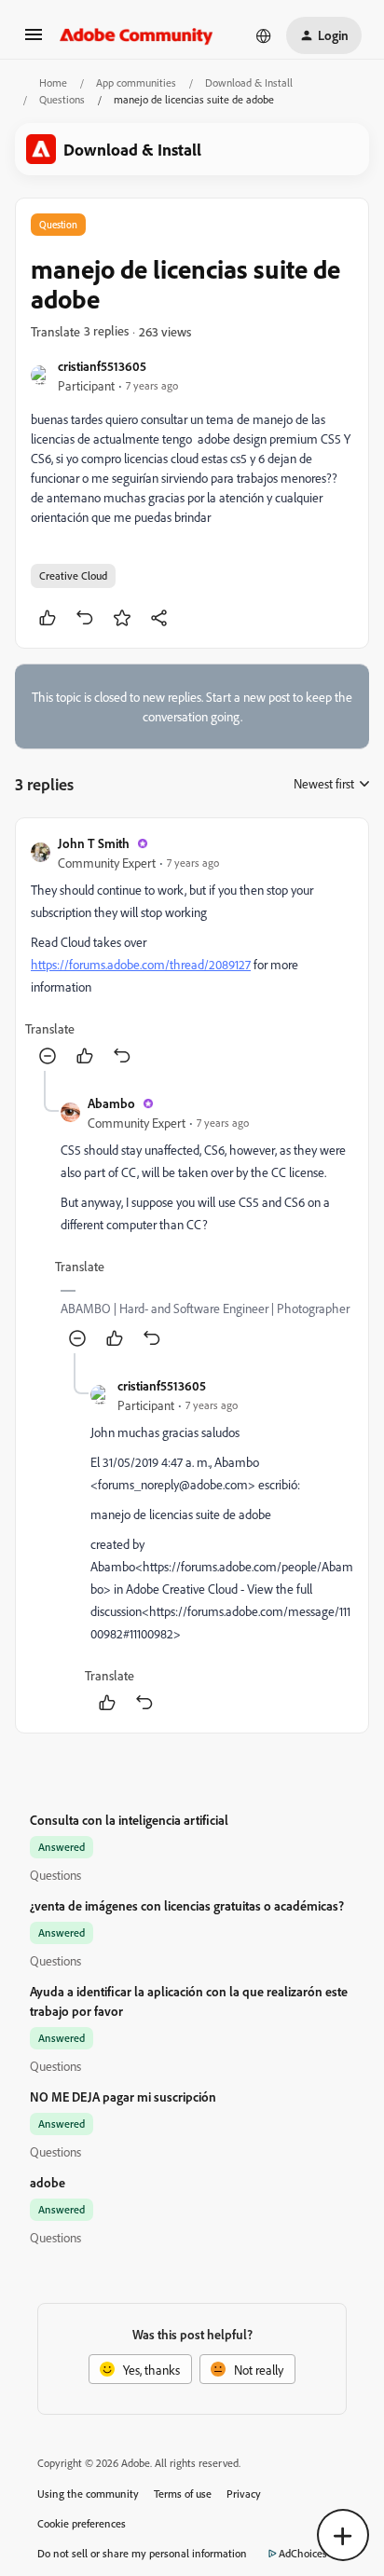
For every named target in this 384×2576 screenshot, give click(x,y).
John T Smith (94, 843)
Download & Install (249, 82)
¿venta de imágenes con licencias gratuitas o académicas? (187, 1905)
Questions (62, 99)
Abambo (111, 1103)
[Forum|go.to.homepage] (137, 35)
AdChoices (303, 2553)
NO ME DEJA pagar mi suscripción (123, 2096)
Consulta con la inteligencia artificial (129, 1820)
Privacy (244, 2494)
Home (53, 82)
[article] (192, 952)
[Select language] (264, 35)
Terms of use (183, 2494)
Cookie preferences (82, 2523)
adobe (48, 2182)
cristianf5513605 (102, 366)
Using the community (88, 2494)
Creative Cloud (73, 575)
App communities (136, 82)
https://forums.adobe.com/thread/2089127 (141, 964)
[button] (34, 41)
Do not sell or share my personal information (142, 2553)
